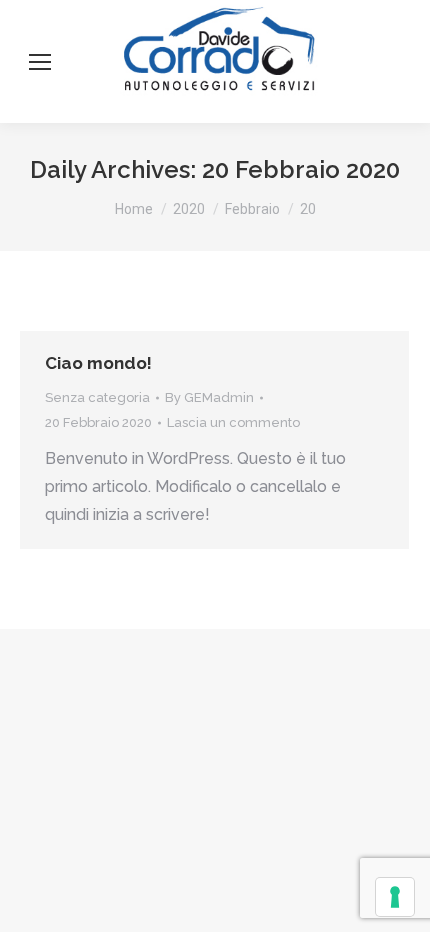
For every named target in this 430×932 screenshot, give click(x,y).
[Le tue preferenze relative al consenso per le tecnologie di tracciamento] (395, 897)
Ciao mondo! (98, 363)
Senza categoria (97, 397)
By (209, 397)
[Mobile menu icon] (40, 62)
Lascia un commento (233, 422)
